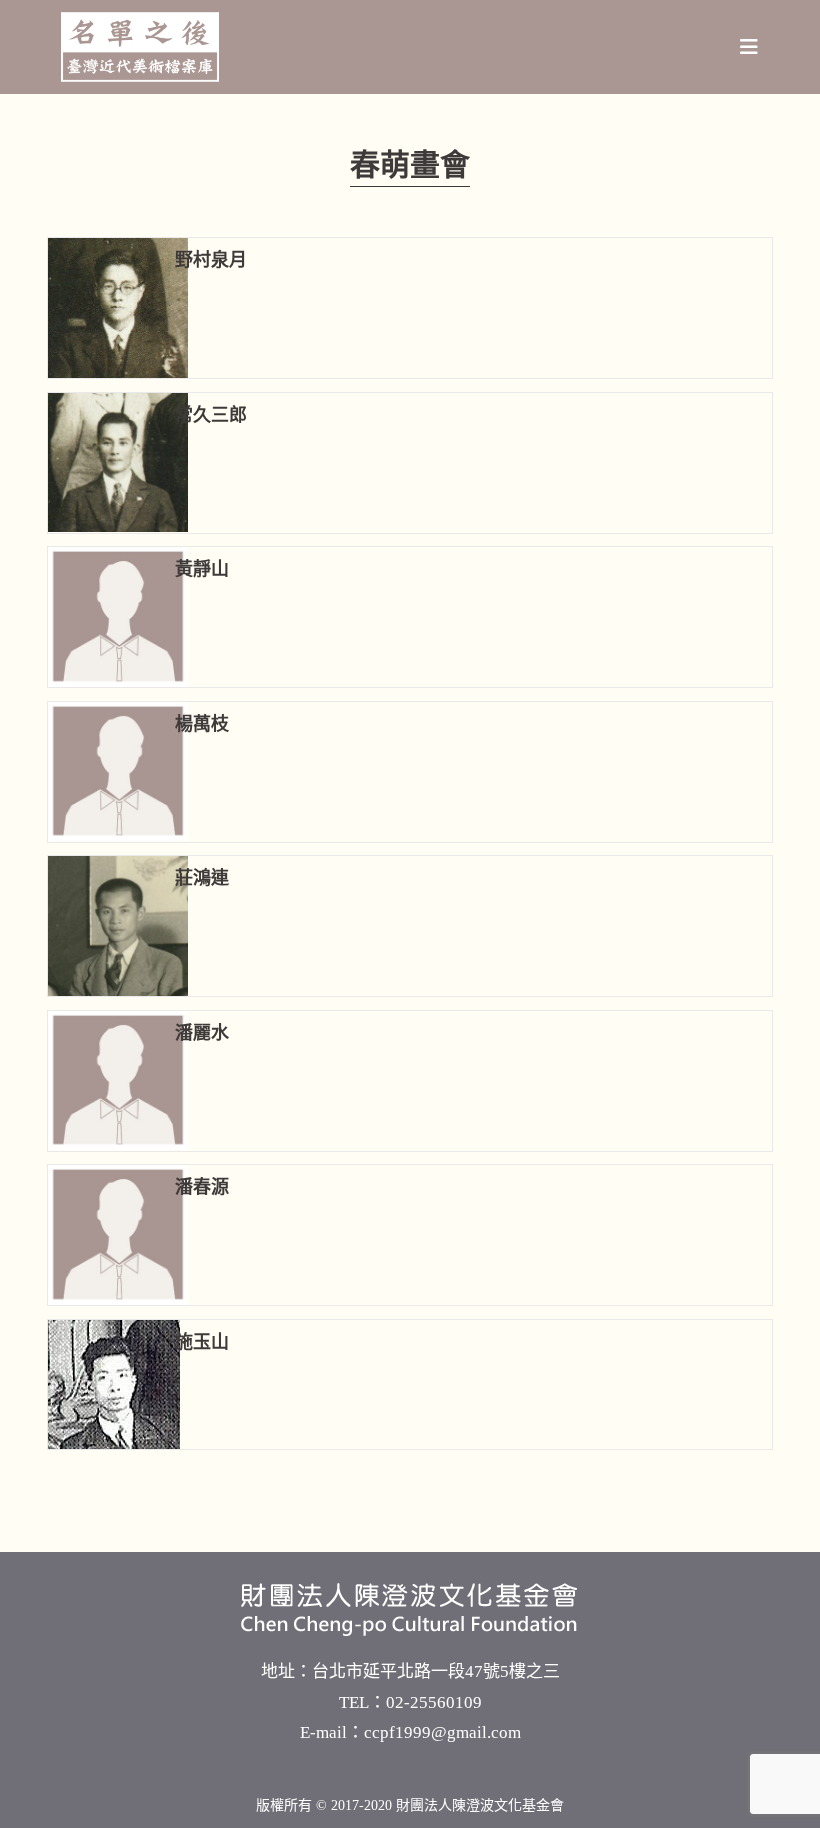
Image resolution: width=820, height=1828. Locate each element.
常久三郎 (211, 415)
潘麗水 (202, 1033)
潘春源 (202, 1187)
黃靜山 (202, 569)
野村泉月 (211, 260)
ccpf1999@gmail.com (442, 1732)
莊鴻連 (202, 878)
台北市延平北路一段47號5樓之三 (436, 1671)
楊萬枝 (202, 724)
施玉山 (202, 1342)
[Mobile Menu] (749, 47)
